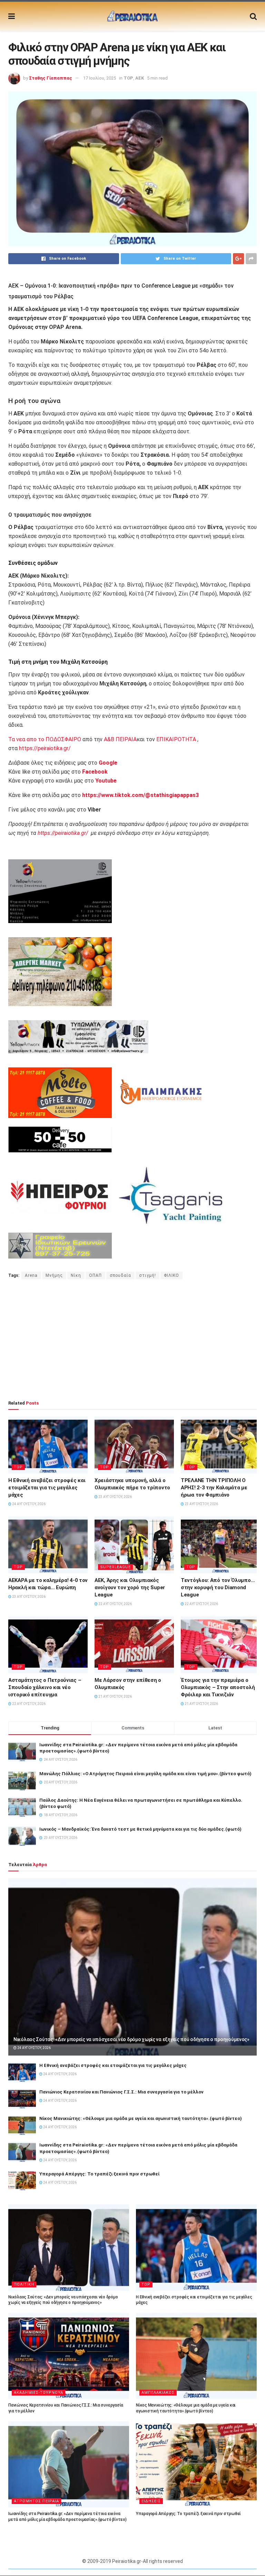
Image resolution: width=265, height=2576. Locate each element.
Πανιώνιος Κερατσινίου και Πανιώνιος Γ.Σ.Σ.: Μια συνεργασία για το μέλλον (121, 2092)
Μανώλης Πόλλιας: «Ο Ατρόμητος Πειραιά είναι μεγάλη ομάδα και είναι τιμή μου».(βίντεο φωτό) (145, 1774)
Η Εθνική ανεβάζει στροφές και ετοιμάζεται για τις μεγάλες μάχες (47, 1488)
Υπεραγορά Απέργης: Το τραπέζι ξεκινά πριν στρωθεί (99, 2174)
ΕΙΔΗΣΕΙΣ (151, 2501)
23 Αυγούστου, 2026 (115, 1497)
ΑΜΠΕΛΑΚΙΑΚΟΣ (158, 2393)
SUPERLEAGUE (115, 1567)
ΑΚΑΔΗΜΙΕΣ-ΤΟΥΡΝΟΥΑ (38, 2393)
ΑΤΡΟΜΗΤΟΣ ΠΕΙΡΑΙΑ (36, 2501)
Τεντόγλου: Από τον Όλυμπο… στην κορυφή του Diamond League (218, 1587)
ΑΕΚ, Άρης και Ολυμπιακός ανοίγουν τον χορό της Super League (130, 1587)
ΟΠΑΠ (95, 1275)
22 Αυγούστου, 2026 (115, 1604)
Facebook (95, 772)
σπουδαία (120, 1275)
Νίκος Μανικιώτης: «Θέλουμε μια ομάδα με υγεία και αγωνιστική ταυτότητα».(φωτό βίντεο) (141, 2118)
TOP (128, 78)
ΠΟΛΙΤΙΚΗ (24, 2284)
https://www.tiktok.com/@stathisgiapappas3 (140, 795)
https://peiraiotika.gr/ (45, 748)
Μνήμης (54, 1275)
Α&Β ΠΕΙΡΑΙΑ (120, 739)
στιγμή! (148, 1275)
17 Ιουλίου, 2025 (100, 78)
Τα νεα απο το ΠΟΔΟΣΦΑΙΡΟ (45, 739)
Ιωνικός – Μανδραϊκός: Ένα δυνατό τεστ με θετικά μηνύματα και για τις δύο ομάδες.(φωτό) (140, 1829)
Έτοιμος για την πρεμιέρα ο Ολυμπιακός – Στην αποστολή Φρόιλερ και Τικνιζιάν (218, 1687)
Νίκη (76, 1275)
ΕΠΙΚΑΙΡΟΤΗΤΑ (176, 739)
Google (108, 763)
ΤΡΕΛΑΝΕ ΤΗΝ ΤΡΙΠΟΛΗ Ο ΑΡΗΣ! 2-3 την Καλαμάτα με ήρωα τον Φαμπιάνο (214, 1488)
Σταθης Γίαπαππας (51, 78)
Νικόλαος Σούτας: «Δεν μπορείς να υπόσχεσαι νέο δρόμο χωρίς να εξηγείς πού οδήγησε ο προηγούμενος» (131, 2039)
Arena (31, 1275)
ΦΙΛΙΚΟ (171, 1275)
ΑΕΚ (140, 78)
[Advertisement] (132, 1339)
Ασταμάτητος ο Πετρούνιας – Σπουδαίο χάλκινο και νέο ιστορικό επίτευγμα (45, 1687)
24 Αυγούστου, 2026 (28, 1504)
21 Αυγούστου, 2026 (115, 1696)
